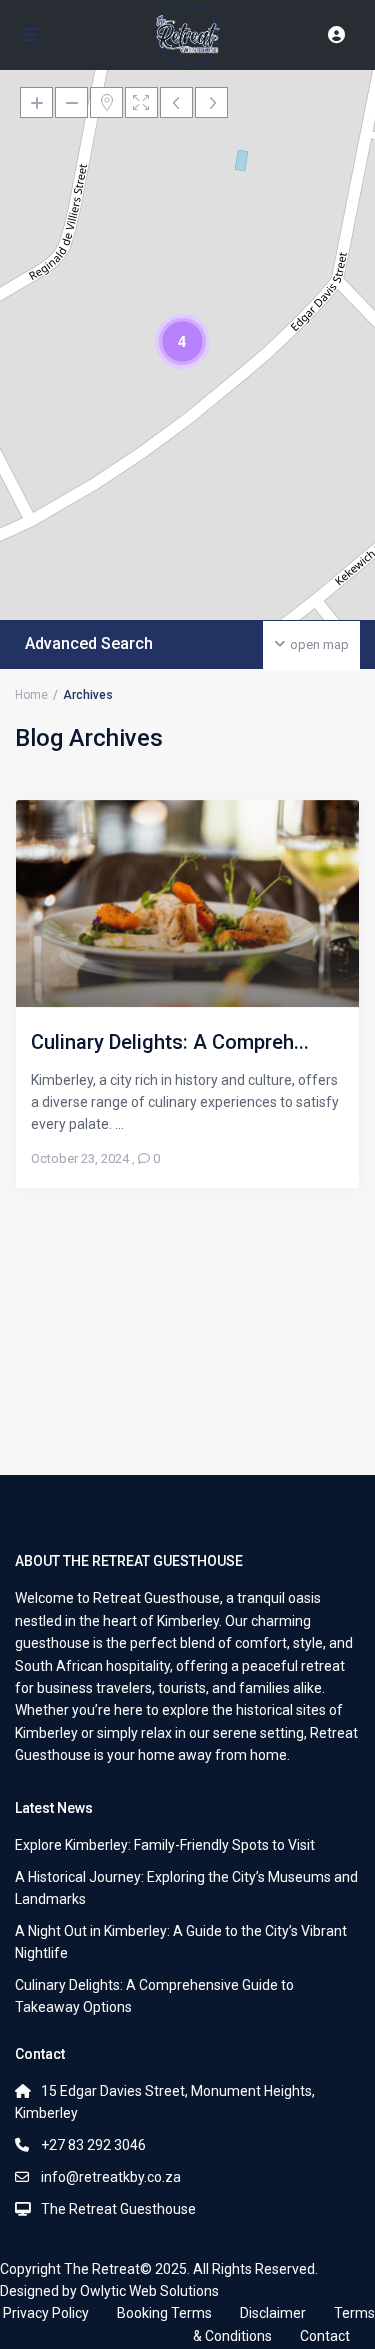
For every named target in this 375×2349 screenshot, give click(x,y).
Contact (325, 2336)
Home (31, 695)
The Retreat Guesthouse (118, 2209)
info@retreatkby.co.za (111, 2177)
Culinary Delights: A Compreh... (170, 1041)
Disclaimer (273, 2313)
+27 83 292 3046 (93, 2145)
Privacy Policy (46, 2313)
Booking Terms (164, 2313)
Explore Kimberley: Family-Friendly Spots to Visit (165, 1845)
